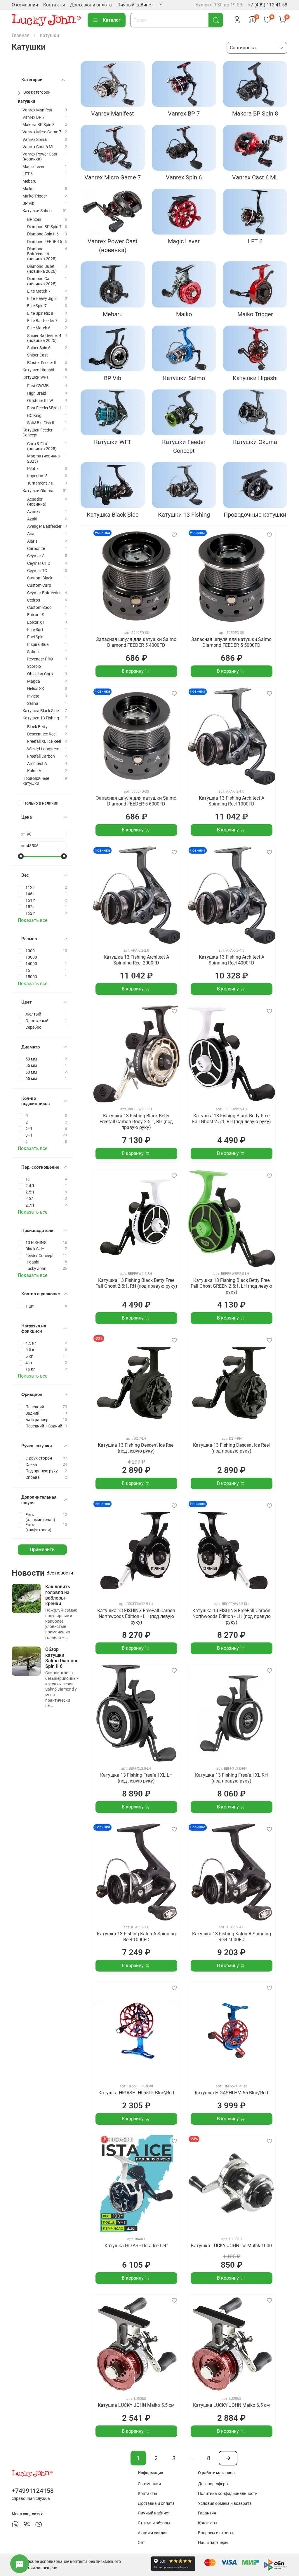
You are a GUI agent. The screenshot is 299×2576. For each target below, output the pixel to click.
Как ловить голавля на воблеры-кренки (58, 1595)
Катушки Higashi (38, 370)
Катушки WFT (35, 377)
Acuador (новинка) (37, 502)
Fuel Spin (35, 637)
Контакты (54, 5)
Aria (31, 534)
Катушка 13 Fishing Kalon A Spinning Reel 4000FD (232, 1937)
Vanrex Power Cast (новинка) (40, 157)
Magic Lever (33, 167)
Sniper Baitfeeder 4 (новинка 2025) (44, 338)
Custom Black (40, 578)
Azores (33, 512)
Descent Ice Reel (42, 734)
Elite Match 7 (39, 291)
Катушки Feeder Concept (38, 433)
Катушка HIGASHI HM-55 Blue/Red (231, 2093)
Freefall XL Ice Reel (44, 741)
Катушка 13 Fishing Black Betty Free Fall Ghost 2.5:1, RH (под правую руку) (136, 1283)
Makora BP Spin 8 (39, 125)
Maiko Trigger (35, 196)
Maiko (28, 189)
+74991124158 (33, 2491)
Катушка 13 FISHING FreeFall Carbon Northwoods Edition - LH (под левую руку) (136, 1616)
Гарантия (207, 2513)
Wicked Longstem (43, 749)
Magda (34, 681)
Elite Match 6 (39, 328)
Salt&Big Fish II (41, 423)
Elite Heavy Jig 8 (42, 299)
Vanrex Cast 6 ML (39, 147)
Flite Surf (35, 630)
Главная (21, 35)
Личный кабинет (135, 5)
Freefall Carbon (41, 756)
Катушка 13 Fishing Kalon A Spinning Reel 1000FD (136, 1937)
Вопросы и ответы (216, 2533)
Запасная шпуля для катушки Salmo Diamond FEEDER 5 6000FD (136, 801)
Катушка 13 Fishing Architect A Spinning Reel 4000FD (232, 960)
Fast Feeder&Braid (44, 408)
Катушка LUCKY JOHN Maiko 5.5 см (136, 2405)
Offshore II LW (40, 401)
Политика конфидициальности (228, 2494)
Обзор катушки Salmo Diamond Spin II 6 (62, 1658)
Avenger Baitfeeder (44, 526)
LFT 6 (28, 174)
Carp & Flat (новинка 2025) (42, 446)
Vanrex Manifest (37, 110)
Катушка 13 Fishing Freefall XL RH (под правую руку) (231, 1778)
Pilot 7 (33, 469)
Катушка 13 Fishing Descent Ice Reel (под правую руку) (231, 1448)
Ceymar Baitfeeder (44, 593)
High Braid (37, 393)
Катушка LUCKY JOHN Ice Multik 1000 (231, 2246)
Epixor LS (36, 615)
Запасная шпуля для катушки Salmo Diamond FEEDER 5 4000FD (136, 642)
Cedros (34, 600)
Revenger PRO (40, 659)
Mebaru (29, 181)
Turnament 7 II (40, 483)
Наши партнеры (213, 2543)
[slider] (21, 856)
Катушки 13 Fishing (41, 718)
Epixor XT (36, 622)
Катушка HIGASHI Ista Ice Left (136, 2246)
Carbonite (36, 549)
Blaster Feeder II (42, 363)
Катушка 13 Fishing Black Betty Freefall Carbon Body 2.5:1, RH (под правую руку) (136, 1122)
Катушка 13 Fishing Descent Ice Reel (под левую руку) (136, 1448)
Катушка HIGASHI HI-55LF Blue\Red (136, 2093)
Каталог (112, 20)
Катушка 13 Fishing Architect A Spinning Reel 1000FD (232, 801)
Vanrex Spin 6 (35, 140)
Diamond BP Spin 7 (44, 227)
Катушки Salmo (37, 211)
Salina (33, 704)
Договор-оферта (214, 2484)
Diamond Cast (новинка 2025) (42, 281)
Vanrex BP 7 (34, 117)
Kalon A (34, 771)
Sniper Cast (38, 355)
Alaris (32, 541)
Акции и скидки (153, 2533)
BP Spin (34, 220)
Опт (141, 2543)
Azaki (32, 519)
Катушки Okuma (38, 491)
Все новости (60, 1573)
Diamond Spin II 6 (43, 234)
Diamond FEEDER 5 (45, 242)
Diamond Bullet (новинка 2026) (42, 269)
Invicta (33, 696)
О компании (25, 5)
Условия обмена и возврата (225, 2504)
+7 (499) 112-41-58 (268, 5)
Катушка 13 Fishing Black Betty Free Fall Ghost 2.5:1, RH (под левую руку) (232, 1119)
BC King (34, 416)
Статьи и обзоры (154, 2523)
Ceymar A (36, 556)
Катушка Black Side (41, 711)
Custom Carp (39, 585)
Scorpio (34, 666)
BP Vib (28, 203)
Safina (33, 652)
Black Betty (37, 727)
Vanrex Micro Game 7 (42, 132)
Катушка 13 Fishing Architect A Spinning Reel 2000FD (136, 960)
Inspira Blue (38, 645)
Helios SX (36, 689)
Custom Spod (39, 608)
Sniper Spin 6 (39, 348)
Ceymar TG (37, 571)
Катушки (26, 101)
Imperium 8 (37, 476)
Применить (42, 1550)
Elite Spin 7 (37, 306)
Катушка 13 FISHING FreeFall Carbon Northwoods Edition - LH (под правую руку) (232, 1616)
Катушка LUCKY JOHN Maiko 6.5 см (231, 2405)
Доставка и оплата (91, 5)
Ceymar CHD (39, 563)
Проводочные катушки (36, 781)
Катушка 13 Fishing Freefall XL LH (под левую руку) (136, 1778)
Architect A (37, 764)
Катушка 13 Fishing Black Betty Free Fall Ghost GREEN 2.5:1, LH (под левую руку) (231, 1286)
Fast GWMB (38, 386)
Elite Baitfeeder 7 (42, 321)
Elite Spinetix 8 (40, 313)
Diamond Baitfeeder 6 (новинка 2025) (42, 254)
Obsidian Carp (40, 674)
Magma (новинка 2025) (44, 459)
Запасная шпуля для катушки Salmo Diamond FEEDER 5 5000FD (231, 642)
